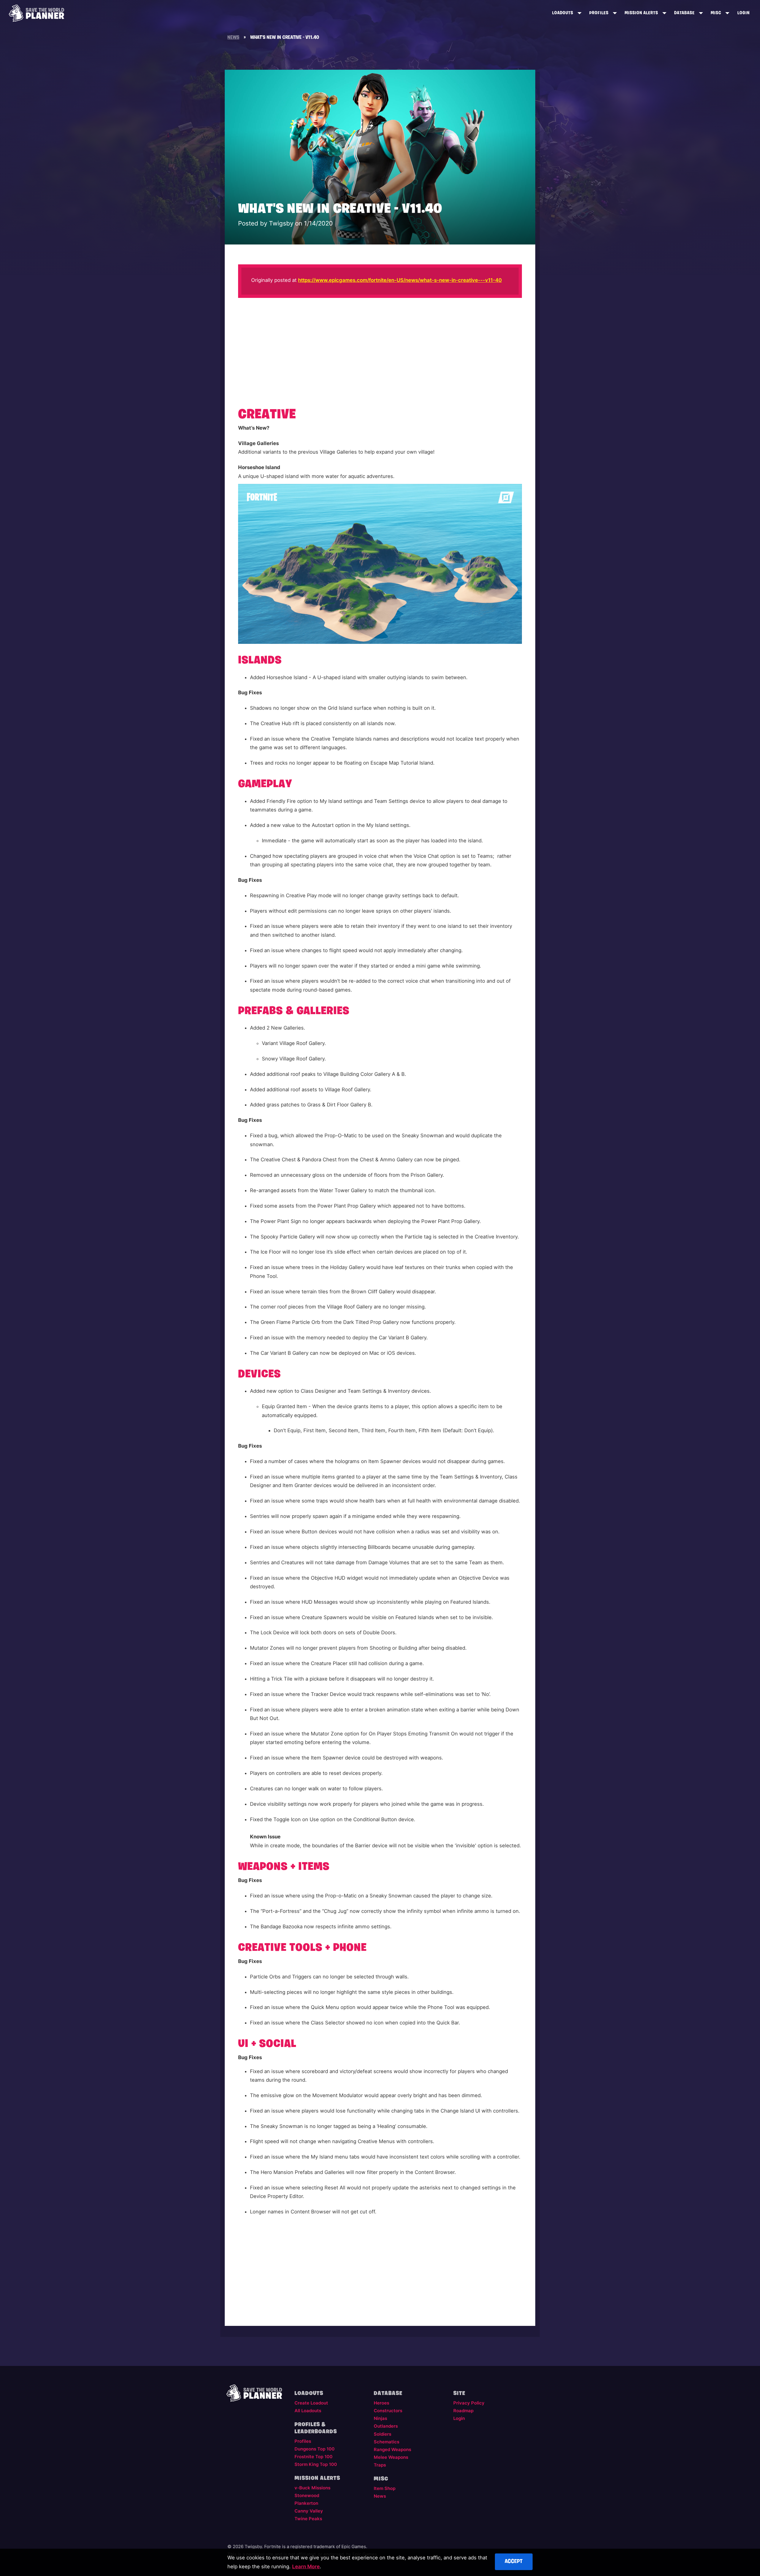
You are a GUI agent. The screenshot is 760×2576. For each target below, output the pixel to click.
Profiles (599, 13)
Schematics (387, 2442)
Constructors (388, 2411)
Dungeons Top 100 (315, 2449)
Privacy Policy (469, 2403)
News (380, 2496)
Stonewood (307, 2496)
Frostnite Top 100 (313, 2457)
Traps (380, 2465)
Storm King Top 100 (316, 2464)
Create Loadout (311, 2403)
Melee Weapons (391, 2457)
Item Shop (385, 2488)
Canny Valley (309, 2511)
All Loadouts (308, 2411)
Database (684, 13)
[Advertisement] (380, 350)
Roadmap (463, 2411)
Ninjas (380, 2418)
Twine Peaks (308, 2519)
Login (744, 13)
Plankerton (306, 2503)
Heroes (381, 2403)
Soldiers (383, 2434)
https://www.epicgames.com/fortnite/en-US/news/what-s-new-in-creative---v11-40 (400, 280)
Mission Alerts (641, 13)
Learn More (306, 2567)
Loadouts (563, 13)
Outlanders (386, 2426)
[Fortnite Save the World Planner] (37, 13)
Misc (716, 13)
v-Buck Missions (312, 2488)
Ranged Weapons (392, 2450)
